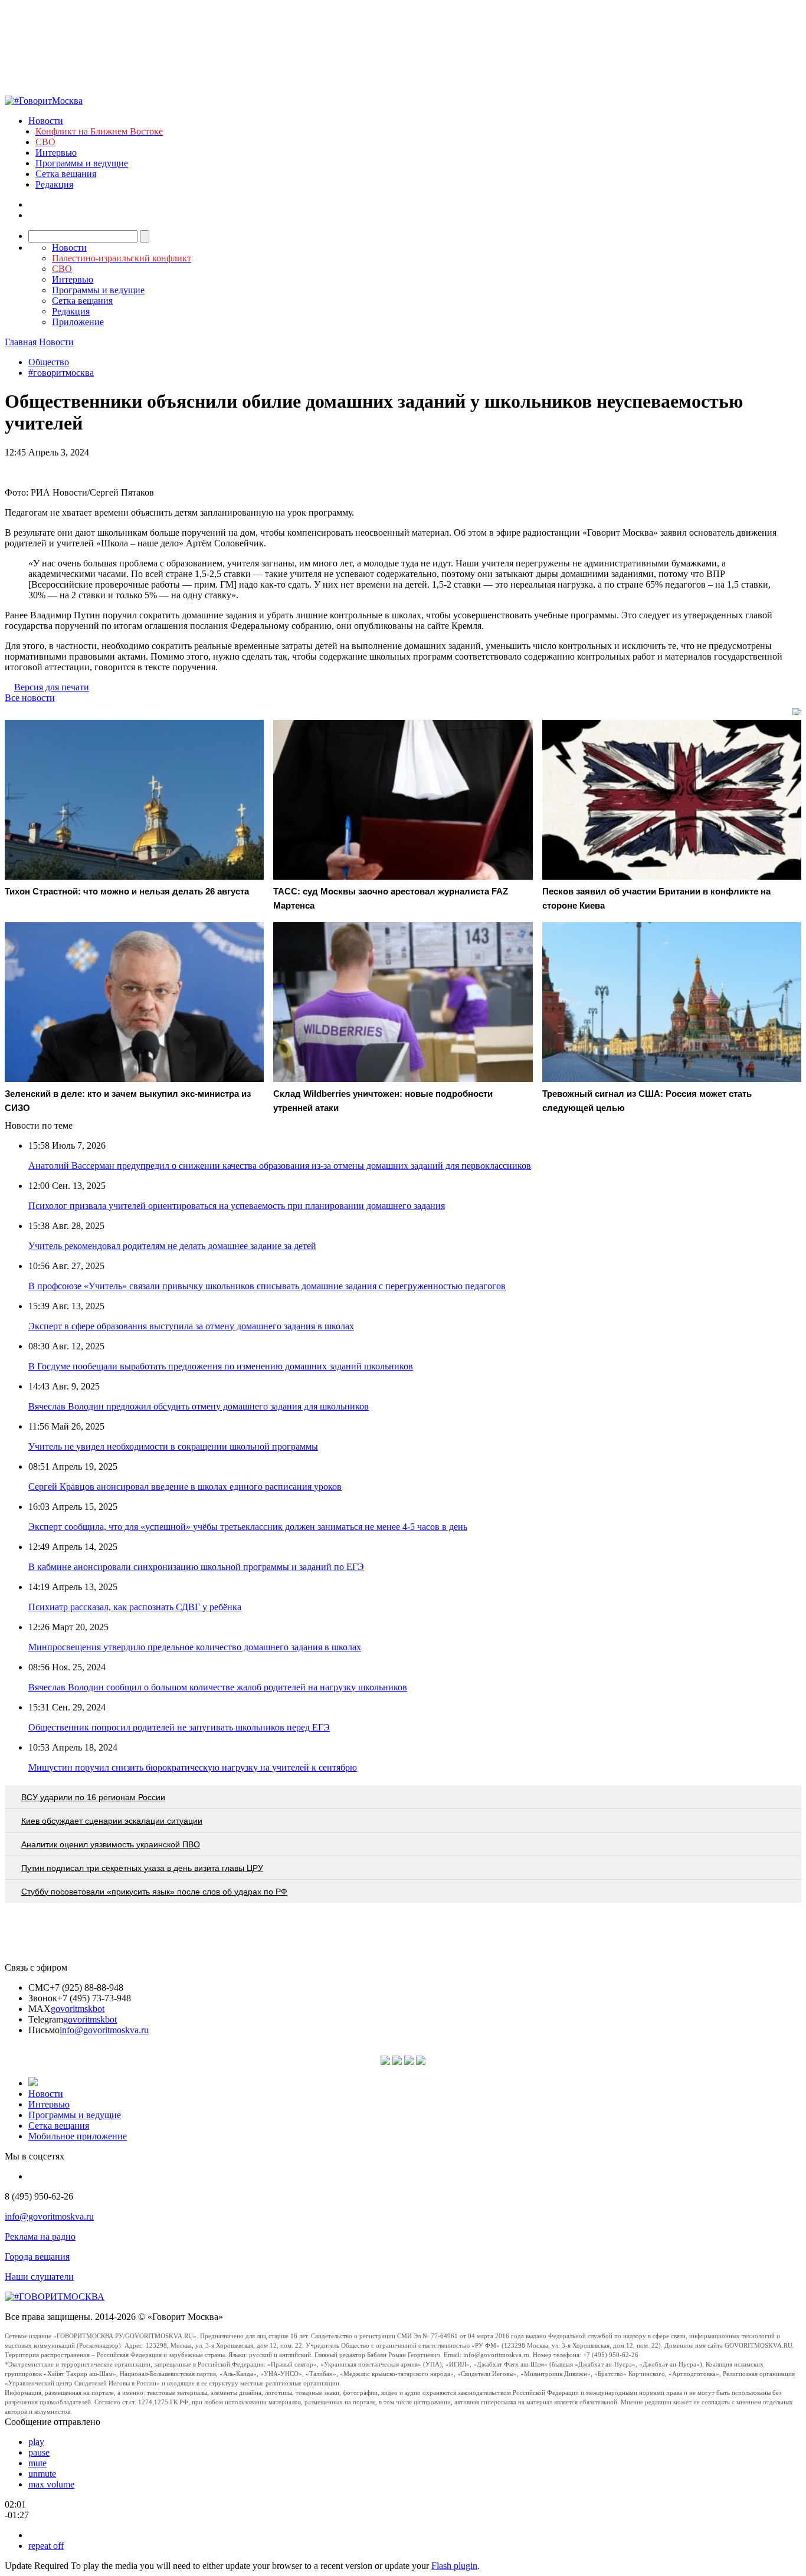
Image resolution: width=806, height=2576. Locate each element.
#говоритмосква (61, 373)
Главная (21, 342)
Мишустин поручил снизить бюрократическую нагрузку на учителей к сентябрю (193, 1767)
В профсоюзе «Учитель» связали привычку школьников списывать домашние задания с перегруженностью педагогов (267, 1286)
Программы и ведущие (82, 163)
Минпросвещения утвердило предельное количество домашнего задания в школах (195, 1647)
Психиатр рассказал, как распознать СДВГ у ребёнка (135, 1607)
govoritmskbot (78, 2009)
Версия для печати (52, 687)
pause (39, 2452)
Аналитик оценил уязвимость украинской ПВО (111, 1844)
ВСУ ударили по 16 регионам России (93, 1797)
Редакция (54, 184)
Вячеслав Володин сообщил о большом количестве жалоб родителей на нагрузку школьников (218, 1687)
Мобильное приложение (78, 2136)
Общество (49, 362)
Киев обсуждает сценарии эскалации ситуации (112, 1821)
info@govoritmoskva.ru (104, 2030)
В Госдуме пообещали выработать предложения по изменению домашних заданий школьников (221, 1366)
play (36, 2442)
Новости (46, 121)
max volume (51, 2484)
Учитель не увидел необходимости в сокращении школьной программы (173, 1446)
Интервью (56, 153)
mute (37, 2463)
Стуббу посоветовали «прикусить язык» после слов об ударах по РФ (154, 1892)
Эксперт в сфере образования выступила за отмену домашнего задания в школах (191, 1326)
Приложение (78, 322)
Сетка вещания (66, 174)
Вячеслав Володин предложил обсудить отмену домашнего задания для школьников (199, 1406)
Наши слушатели (39, 2277)
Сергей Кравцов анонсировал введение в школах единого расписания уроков (185, 1487)
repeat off (46, 2546)
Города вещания (37, 2257)
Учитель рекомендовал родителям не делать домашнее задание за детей (172, 1246)
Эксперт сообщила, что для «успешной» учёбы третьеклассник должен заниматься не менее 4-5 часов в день (248, 1527)
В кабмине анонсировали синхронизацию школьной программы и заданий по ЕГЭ (196, 1567)
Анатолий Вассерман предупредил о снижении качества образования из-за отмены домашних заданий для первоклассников (280, 1166)
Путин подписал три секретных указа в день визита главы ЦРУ (142, 1868)
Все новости (30, 698)
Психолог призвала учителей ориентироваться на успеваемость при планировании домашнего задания (237, 1206)
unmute (42, 2474)
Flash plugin (454, 2566)
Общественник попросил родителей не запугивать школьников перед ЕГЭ (179, 1727)
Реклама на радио (40, 2236)
